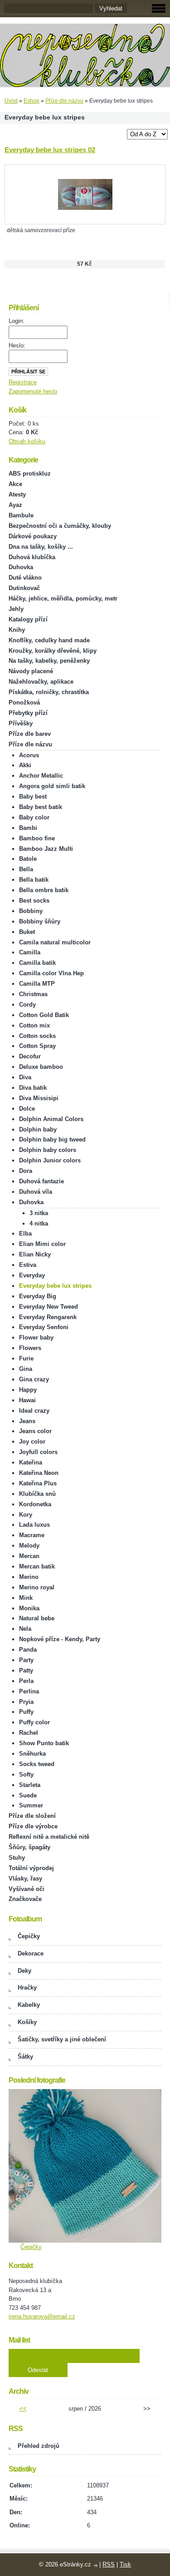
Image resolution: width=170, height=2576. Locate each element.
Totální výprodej (31, 1868)
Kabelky (29, 2005)
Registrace (23, 382)
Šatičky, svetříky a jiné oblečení (62, 2039)
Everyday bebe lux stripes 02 (50, 150)
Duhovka (21, 567)
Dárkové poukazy (33, 536)
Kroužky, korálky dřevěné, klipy (53, 651)
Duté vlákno (25, 578)
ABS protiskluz (30, 474)
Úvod (11, 101)
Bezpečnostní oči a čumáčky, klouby (60, 526)
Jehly (16, 609)
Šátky (25, 2057)
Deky (24, 1971)
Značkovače (25, 1899)
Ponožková (24, 702)
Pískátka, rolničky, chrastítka (49, 692)
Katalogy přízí (28, 619)
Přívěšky (21, 723)
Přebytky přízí (28, 713)
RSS (109, 2564)
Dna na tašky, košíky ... (41, 547)
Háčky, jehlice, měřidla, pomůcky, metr (63, 598)
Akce (15, 484)
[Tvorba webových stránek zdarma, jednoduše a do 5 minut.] (96, 2565)
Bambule (21, 515)
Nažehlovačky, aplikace (41, 682)
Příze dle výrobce (33, 1826)
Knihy (17, 630)
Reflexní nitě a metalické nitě (49, 1837)
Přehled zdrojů (39, 2446)
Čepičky (29, 1936)
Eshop (32, 101)
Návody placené (31, 671)
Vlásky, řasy (25, 1879)
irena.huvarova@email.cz (42, 2316)
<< (23, 2409)
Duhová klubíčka (32, 557)
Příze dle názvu (64, 101)
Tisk (125, 2564)
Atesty (17, 494)
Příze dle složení (32, 1816)
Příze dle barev (30, 734)
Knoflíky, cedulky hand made (49, 640)
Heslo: (17, 345)
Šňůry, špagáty (29, 1847)
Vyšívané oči (27, 1889)
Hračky (27, 1988)
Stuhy (17, 1858)
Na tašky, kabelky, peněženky (49, 661)
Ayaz (15, 505)
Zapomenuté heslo (33, 391)
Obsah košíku (27, 441)
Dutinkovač (24, 588)
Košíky (27, 2022)
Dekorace (31, 1953)
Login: (17, 321)
